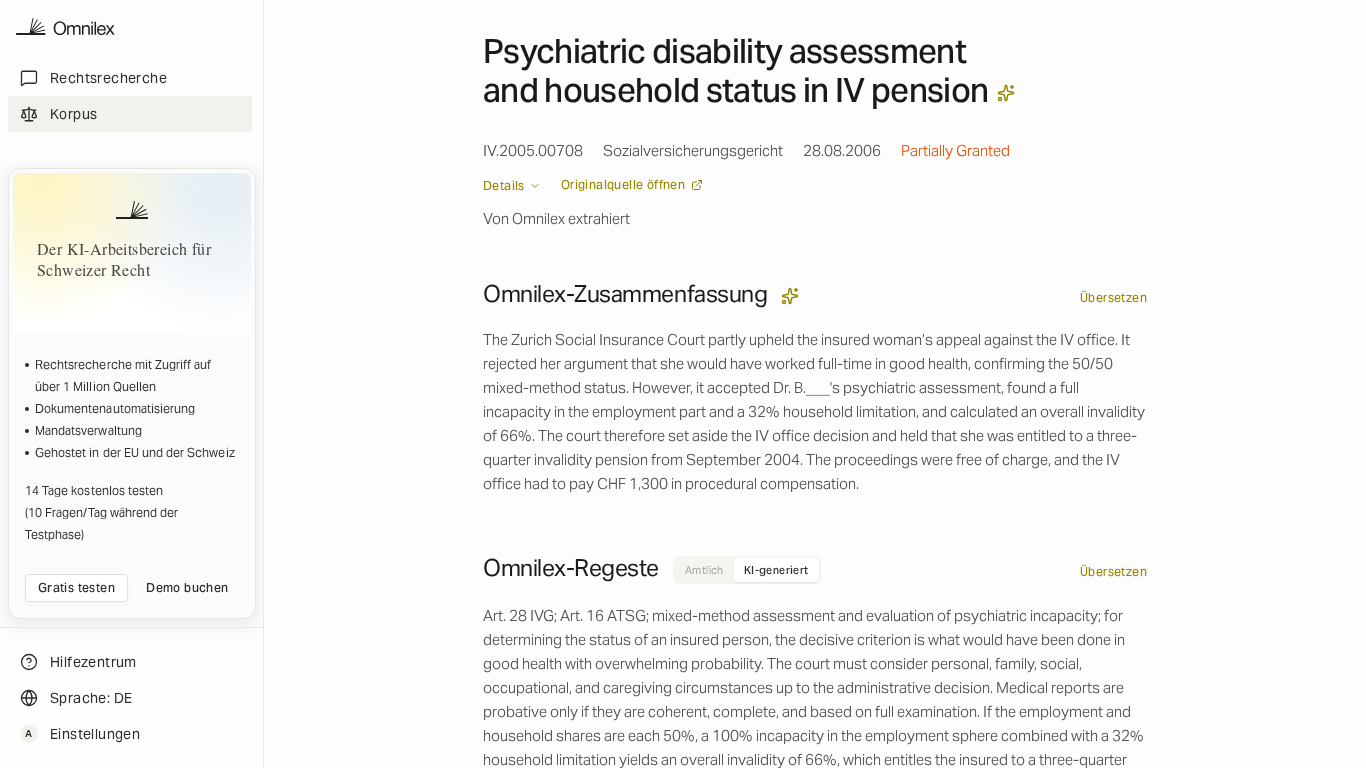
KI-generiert (776, 570)
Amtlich (704, 570)
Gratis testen (76, 587)
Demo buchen (187, 587)
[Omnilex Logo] (65, 28)
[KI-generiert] (1006, 93)
